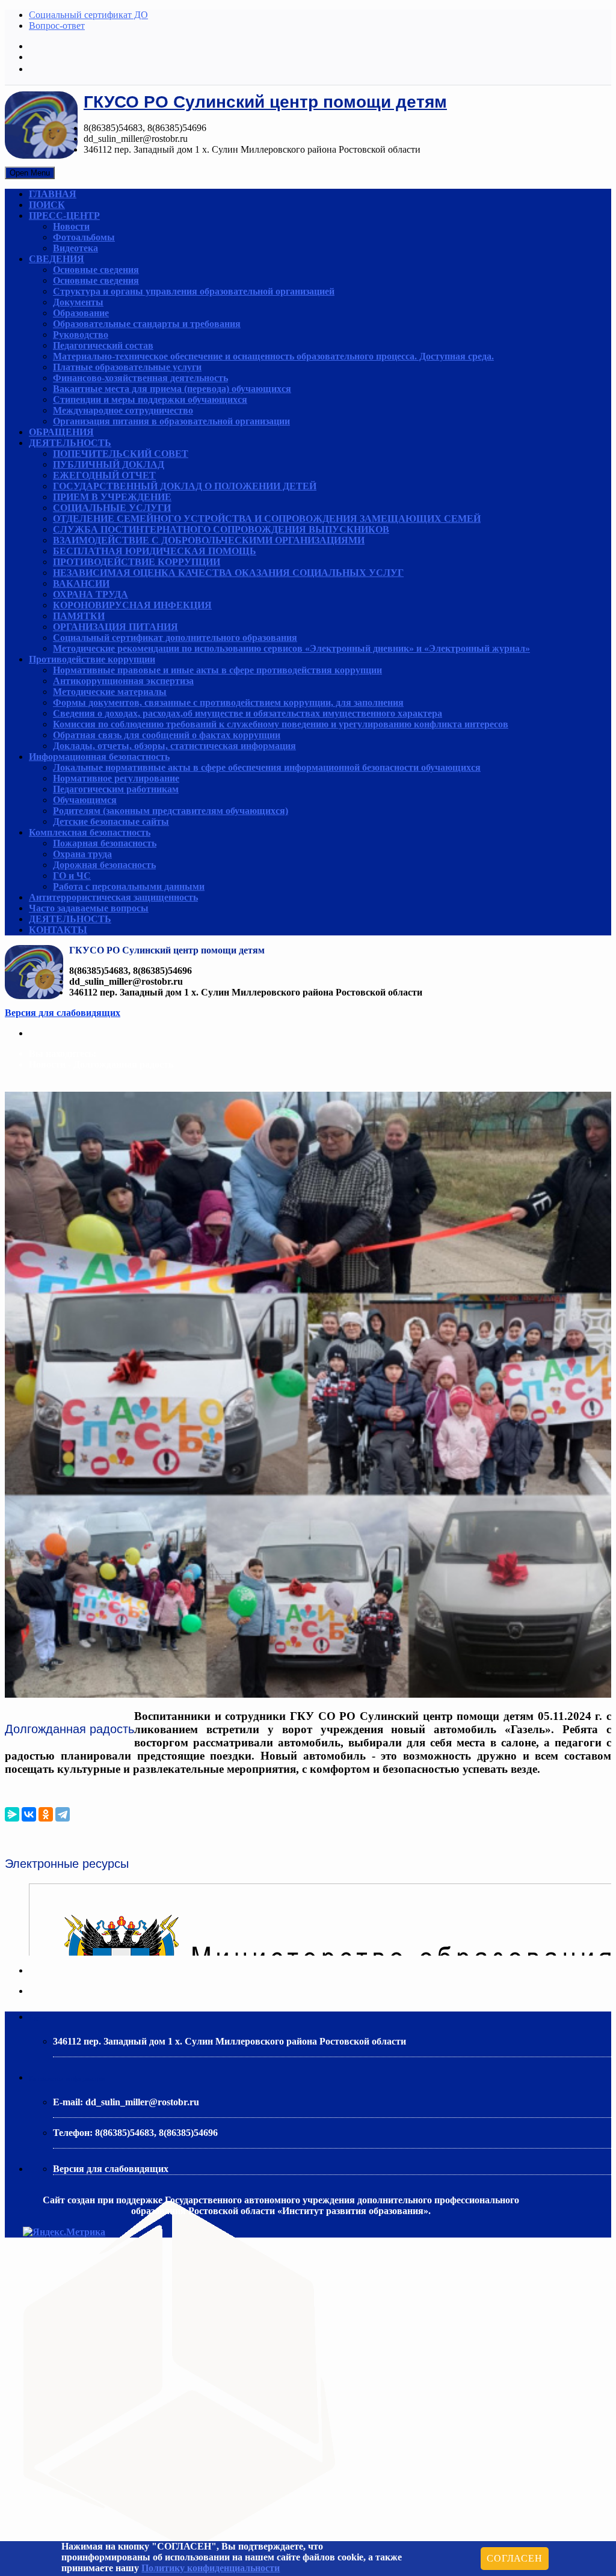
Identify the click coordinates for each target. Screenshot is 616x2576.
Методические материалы (110, 692)
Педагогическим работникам (116, 789)
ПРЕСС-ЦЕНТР (64, 216)
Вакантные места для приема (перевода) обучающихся (172, 389)
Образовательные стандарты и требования (147, 324)
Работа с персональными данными (129, 886)
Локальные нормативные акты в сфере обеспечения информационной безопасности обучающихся (267, 767)
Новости (71, 226)
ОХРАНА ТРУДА (91, 594)
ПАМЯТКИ (79, 616)
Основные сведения (96, 270)
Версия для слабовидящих (63, 1013)
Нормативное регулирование (116, 778)
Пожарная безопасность (105, 843)
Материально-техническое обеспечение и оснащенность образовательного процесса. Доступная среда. (273, 356)
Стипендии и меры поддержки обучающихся (150, 399)
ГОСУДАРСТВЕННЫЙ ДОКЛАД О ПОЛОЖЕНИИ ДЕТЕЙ (185, 486)
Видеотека (75, 248)
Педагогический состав (103, 345)
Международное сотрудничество (123, 410)
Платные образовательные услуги (127, 367)
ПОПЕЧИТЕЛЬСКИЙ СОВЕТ (121, 454)
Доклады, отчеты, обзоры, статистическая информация (174, 746)
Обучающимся (85, 800)
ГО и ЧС (72, 876)
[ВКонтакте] (29, 1814)
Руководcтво (81, 335)
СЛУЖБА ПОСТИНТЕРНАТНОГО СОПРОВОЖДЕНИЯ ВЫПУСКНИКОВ (221, 529)
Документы (78, 302)
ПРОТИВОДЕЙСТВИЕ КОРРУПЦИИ (137, 562)
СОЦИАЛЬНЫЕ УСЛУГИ (112, 508)
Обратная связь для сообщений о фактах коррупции (167, 735)
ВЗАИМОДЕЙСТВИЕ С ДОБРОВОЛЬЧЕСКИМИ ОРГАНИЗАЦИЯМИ (209, 540)
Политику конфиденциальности (211, 2568)
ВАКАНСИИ (81, 583)
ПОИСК (47, 205)
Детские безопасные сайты (111, 821)
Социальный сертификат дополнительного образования (175, 638)
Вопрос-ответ (57, 26)
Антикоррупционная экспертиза (123, 681)
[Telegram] (63, 1814)
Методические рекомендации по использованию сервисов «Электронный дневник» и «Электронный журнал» (291, 648)
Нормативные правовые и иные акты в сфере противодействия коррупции (217, 670)
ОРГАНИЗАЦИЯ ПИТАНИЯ (115, 627)
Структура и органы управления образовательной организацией (194, 291)
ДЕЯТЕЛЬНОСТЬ (70, 443)
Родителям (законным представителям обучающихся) (171, 811)
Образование (81, 313)
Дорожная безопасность (104, 865)
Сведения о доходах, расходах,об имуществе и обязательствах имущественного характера (248, 713)
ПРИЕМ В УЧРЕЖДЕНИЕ (112, 497)
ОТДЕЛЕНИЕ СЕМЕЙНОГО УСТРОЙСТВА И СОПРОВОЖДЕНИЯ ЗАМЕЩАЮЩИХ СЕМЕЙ (267, 519)
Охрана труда (82, 854)
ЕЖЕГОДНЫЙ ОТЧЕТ (104, 475)
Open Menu (30, 173)
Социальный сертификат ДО (88, 15)
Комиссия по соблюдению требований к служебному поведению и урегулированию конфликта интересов (281, 724)
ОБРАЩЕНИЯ (61, 432)
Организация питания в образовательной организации (171, 421)
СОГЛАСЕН (514, 2558)
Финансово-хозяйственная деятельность (140, 378)
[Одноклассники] (46, 1814)
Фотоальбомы (84, 237)
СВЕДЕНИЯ (57, 259)
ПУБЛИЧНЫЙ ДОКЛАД (109, 464)
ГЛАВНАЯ (53, 194)
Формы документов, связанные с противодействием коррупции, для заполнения (228, 702)
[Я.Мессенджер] (12, 1814)
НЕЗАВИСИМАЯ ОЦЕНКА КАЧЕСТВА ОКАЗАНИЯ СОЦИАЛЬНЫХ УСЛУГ (228, 573)
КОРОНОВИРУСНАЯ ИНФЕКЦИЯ (132, 605)
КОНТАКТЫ (58, 930)
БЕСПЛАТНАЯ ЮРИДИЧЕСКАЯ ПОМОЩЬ (155, 551)
